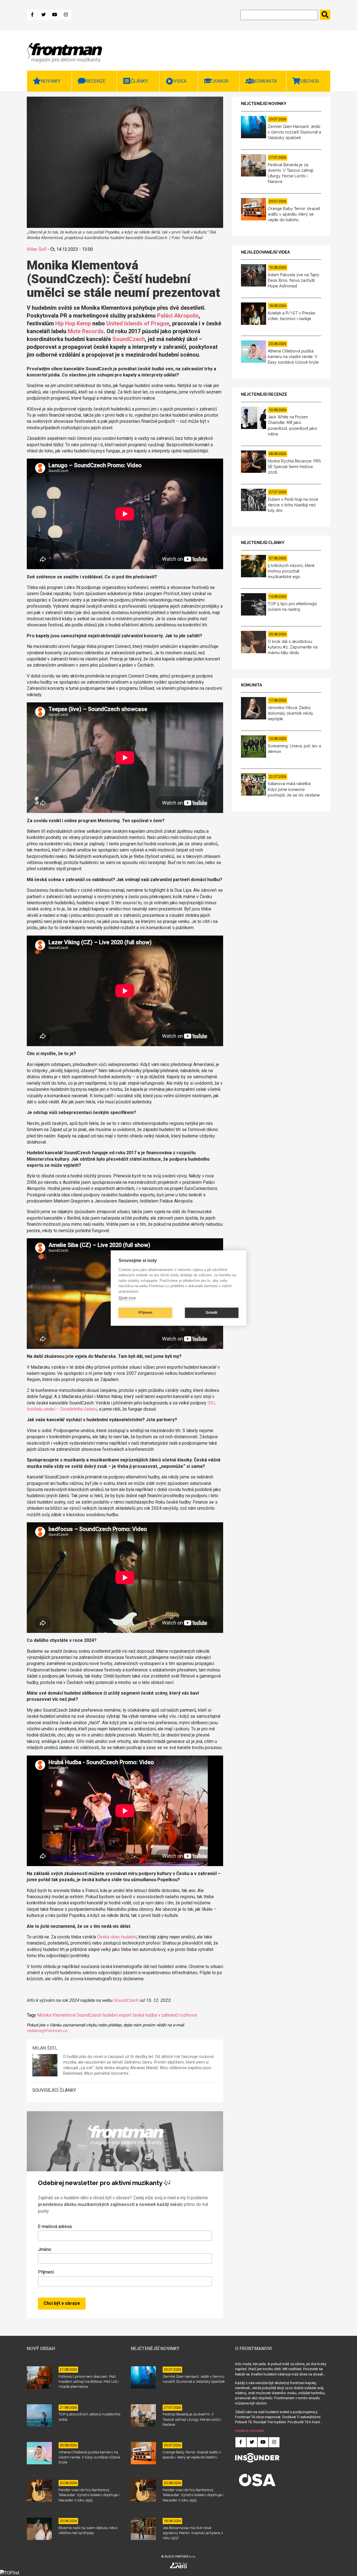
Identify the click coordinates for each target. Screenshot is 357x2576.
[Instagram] (66, 15)
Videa (180, 81)
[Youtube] (55, 15)
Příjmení (46, 2272)
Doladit (212, 1313)
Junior (220, 81)
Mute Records (86, 331)
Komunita (265, 81)
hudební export (117, 2015)
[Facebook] (32, 15)
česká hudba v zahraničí (156, 2015)
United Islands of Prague (138, 323)
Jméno (45, 2249)
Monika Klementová (56, 2015)
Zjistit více (127, 1298)
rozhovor (189, 2015)
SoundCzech (129, 339)
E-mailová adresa (55, 2226)
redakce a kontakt (250, 2431)
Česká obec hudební (117, 1937)
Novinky (51, 81)
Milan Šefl (37, 249)
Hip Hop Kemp (73, 323)
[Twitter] (44, 15)
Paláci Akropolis (178, 316)
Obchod (310, 81)
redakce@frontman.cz (47, 2031)
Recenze (96, 81)
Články (139, 81)
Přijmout (145, 1313)
